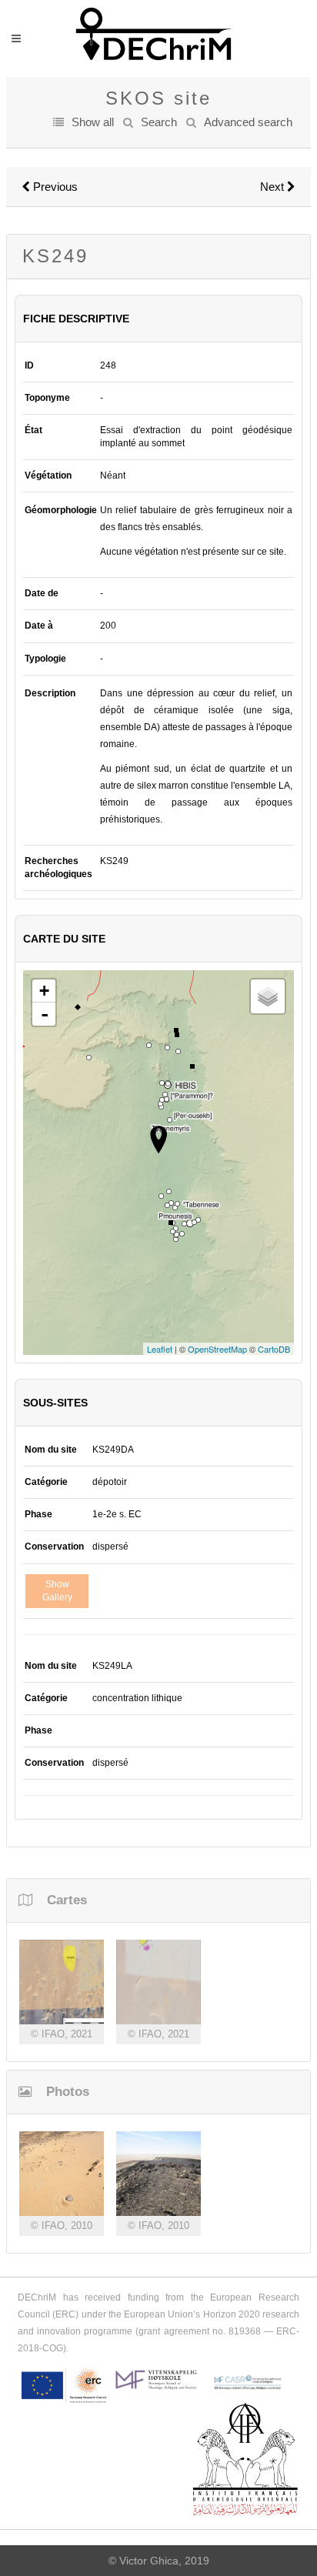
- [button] (45, 1014)
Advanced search (248, 122)
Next (274, 187)
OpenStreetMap (217, 1349)
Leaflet (160, 1349)
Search (159, 122)
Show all (93, 122)
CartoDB (274, 1349)
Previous (54, 187)
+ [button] (44, 991)
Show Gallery (57, 1591)
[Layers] (268, 996)
